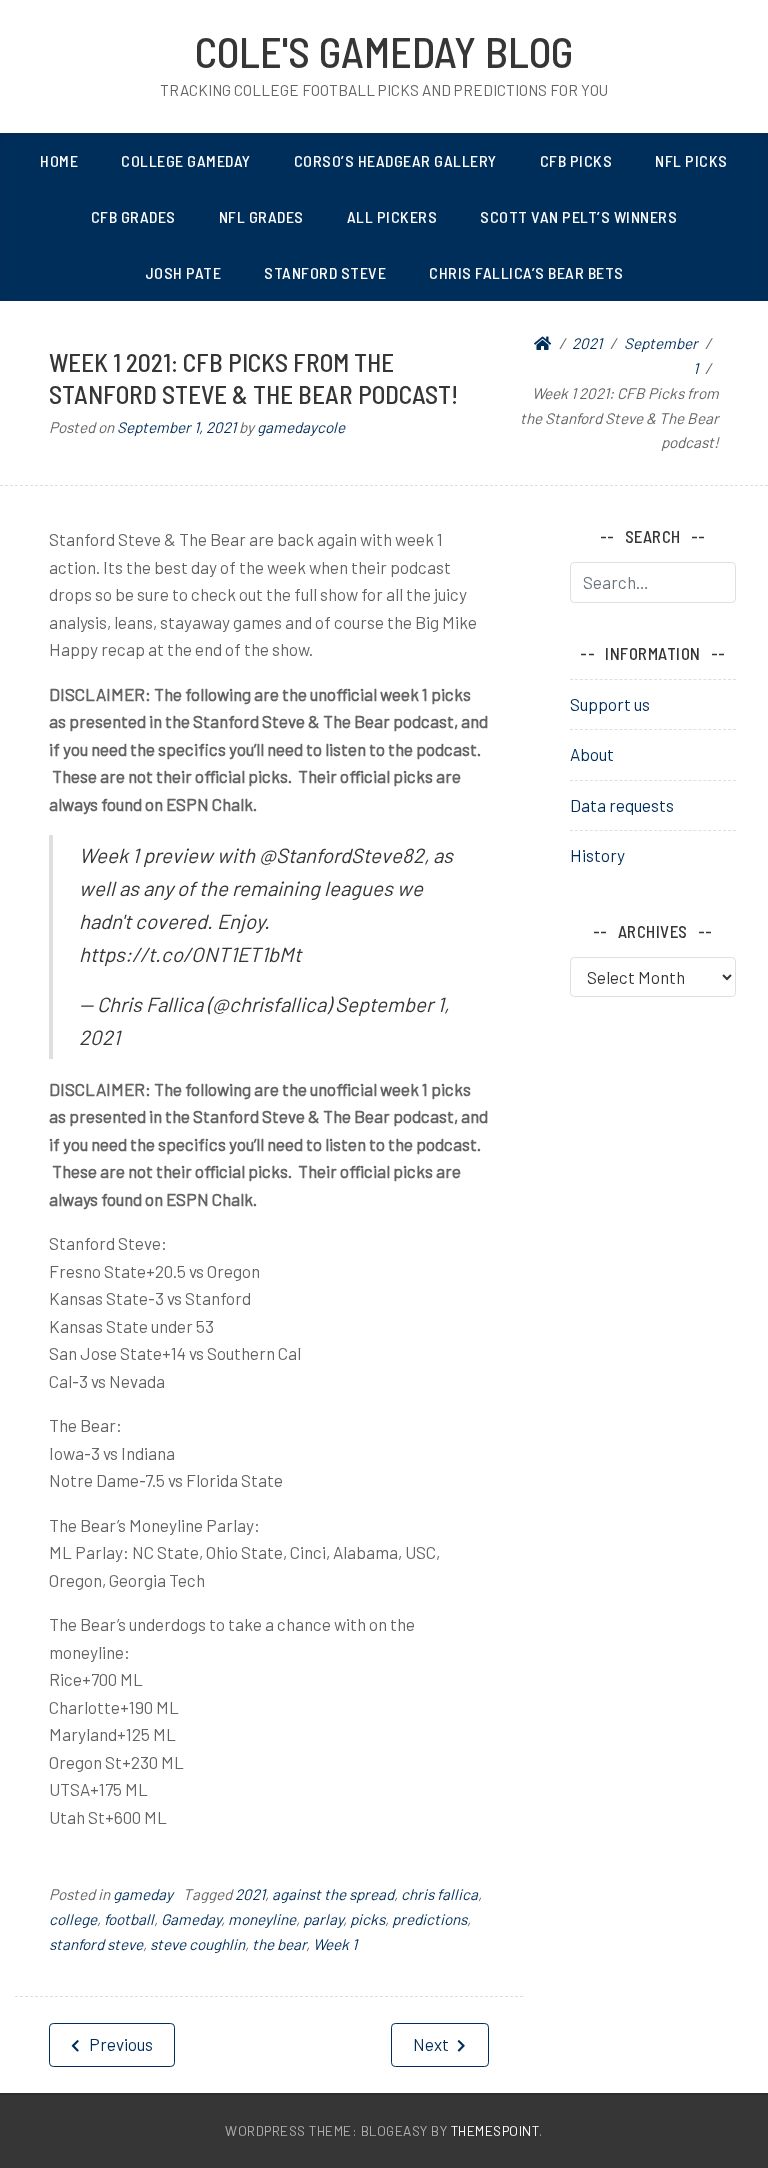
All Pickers (392, 216)
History (597, 855)
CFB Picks (576, 160)
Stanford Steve (325, 272)
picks (367, 1919)
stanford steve (96, 1944)
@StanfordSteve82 (341, 855)
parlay (323, 1919)
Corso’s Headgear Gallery (395, 160)
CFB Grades (133, 216)
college (73, 1919)
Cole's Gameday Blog (384, 51)
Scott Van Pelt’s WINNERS (578, 216)
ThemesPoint (495, 2130)
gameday (143, 1894)
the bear (279, 1944)
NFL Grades (261, 216)
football (129, 1919)
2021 (250, 1894)
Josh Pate (183, 272)
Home (59, 160)
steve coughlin (197, 1944)
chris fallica (439, 1894)
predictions (429, 1919)
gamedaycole (301, 427)
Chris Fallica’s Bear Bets (526, 272)
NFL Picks (691, 160)
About (592, 754)
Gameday (191, 1919)
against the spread (333, 1894)
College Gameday (186, 160)
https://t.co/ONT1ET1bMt (190, 954)
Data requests (622, 805)
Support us (610, 704)
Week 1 (335, 1944)
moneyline (262, 1919)
